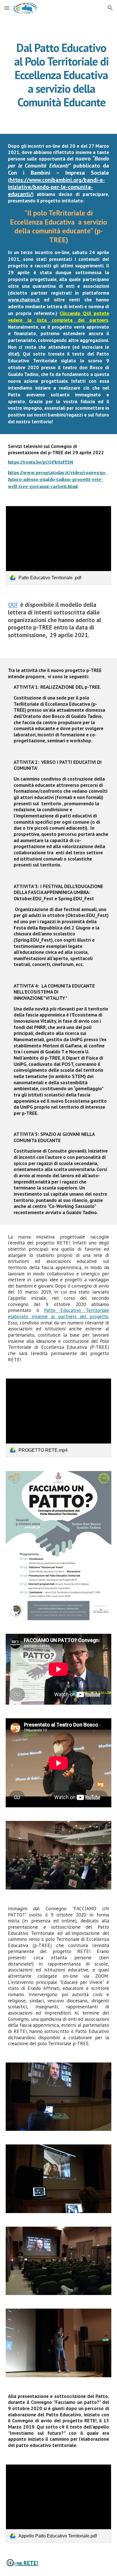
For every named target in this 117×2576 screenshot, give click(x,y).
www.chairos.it (24, 300)
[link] (58, 545)
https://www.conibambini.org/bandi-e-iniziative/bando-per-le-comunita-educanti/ (56, 187)
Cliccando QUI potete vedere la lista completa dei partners (58, 317)
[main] (58, 75)
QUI (13, 605)
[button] (7, 8)
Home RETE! (23, 2563)
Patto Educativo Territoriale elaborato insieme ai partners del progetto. (58, 1313)
